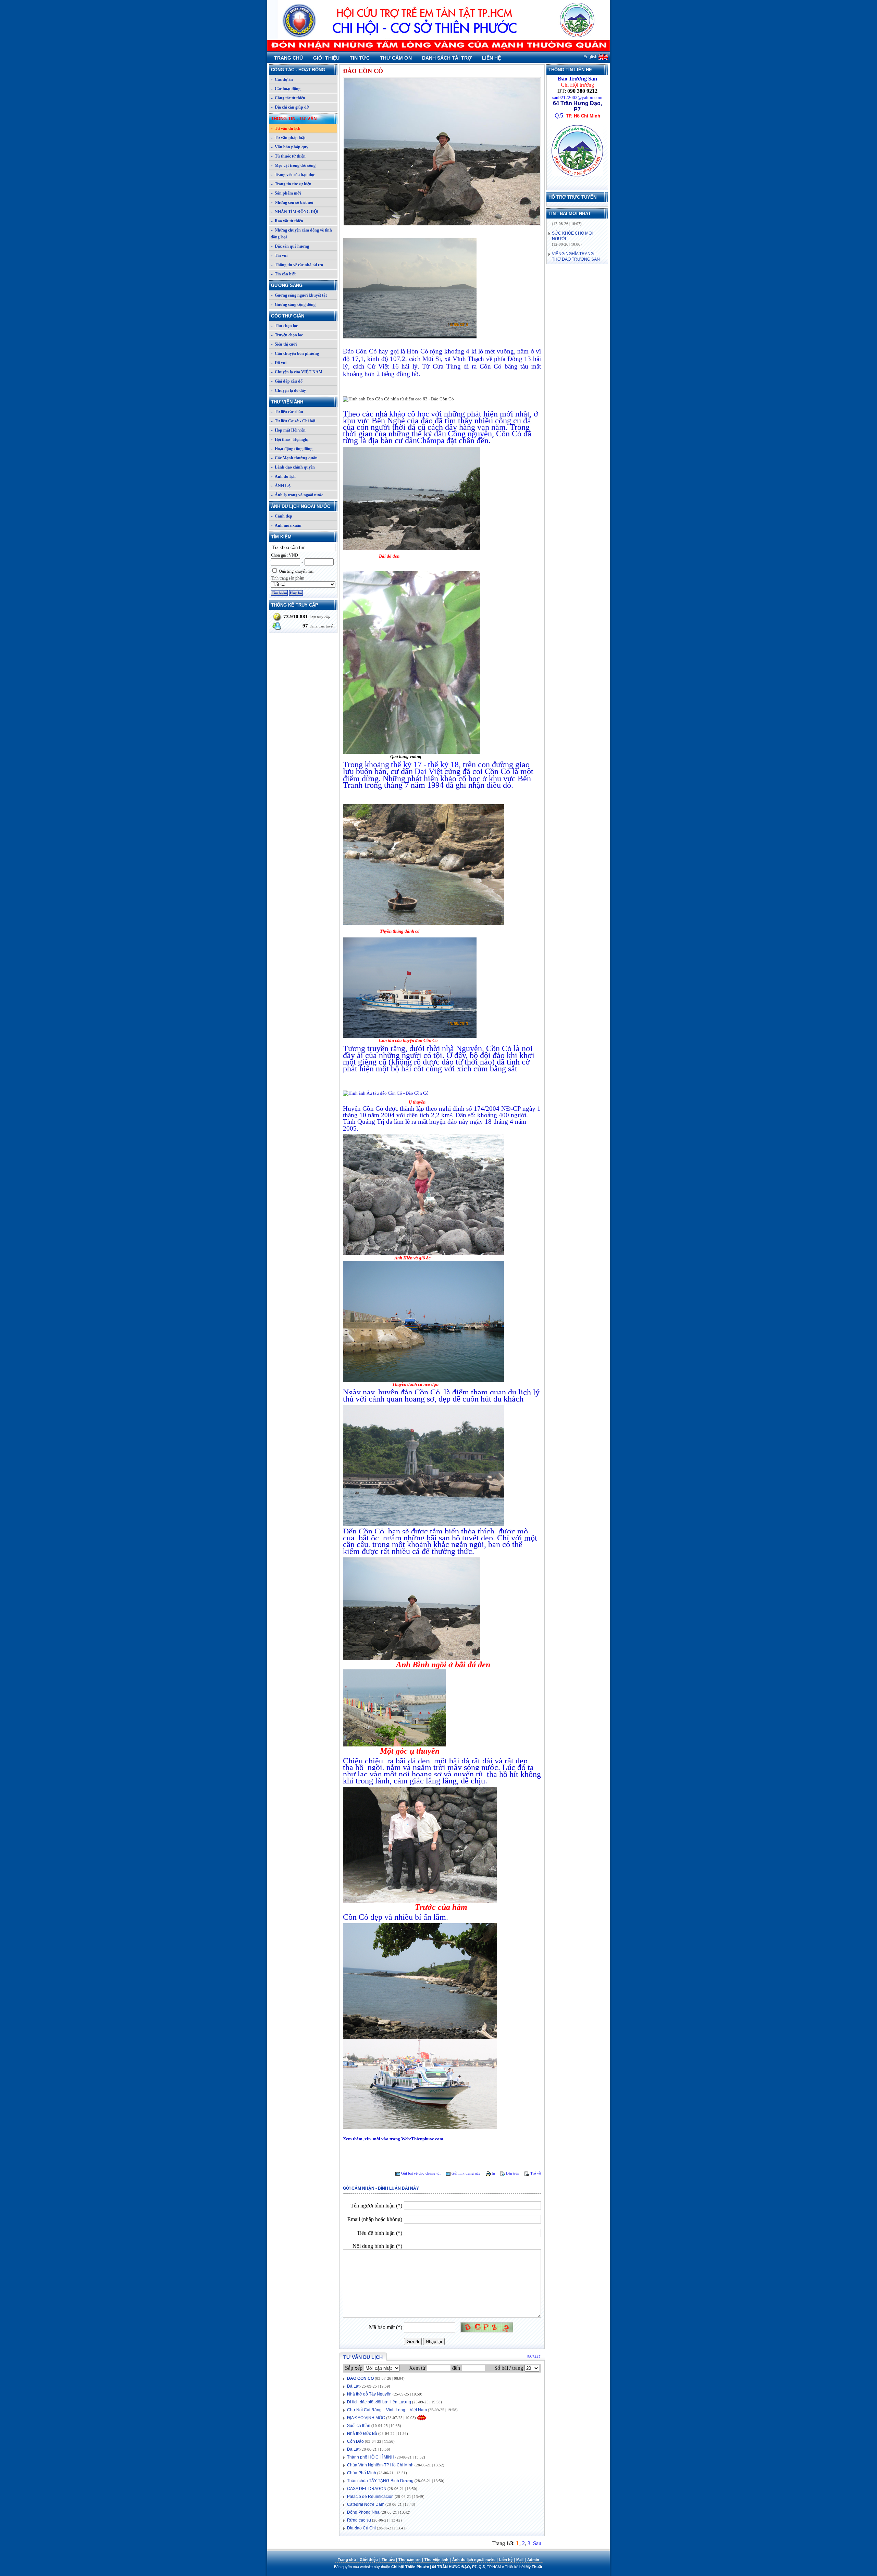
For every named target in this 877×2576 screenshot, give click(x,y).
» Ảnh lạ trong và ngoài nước (297, 495)
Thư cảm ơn (396, 58)
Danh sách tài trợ (447, 58)
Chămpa (431, 440)
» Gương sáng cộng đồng (293, 304)
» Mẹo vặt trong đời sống (293, 165)
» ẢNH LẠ (281, 486)
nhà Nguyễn (462, 1048)
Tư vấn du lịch (363, 2357)
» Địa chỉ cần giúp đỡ (290, 107)
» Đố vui (279, 363)
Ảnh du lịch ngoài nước (301, 506)
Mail (520, 2560)
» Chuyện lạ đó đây (288, 390)
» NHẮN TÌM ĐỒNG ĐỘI (295, 212)
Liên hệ (491, 58)
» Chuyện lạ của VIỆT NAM (297, 372)
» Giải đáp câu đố (287, 381)
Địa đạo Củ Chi (361, 2528)
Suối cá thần (359, 2426)
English (591, 57)
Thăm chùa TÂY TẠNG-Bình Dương (380, 2481)
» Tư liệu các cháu (287, 412)
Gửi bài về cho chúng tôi (420, 2173)
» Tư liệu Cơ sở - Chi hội (293, 421)
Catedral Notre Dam (366, 2504)
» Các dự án (282, 79)
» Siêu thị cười (284, 344)
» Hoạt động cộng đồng (292, 449)
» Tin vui (279, 256)
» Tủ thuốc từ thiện (288, 156)
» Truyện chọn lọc (287, 335)
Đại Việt (429, 771)
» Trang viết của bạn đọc (293, 175)
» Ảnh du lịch (283, 476)
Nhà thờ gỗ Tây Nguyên (369, 2394)
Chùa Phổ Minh (362, 2473)
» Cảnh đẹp (281, 516)
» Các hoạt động (286, 89)
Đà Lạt (353, 2386)
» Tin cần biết (283, 274)
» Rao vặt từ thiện (287, 221)
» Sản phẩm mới (286, 193)
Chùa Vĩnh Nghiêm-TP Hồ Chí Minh (380, 2465)
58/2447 (534, 2357)
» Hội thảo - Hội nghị (289, 439)
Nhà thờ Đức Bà (362, 2434)
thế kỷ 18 (443, 764)
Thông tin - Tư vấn (294, 119)
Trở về (535, 2173)
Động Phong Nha (363, 2512)
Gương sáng (287, 285)
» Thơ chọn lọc (284, 326)
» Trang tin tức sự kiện (291, 184)
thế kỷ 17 (406, 764)
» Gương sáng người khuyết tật (299, 295)
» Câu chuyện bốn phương (295, 353)
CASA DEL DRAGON (367, 2489)
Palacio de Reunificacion (370, 2497)
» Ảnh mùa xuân (286, 525)
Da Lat (353, 2449)
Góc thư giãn (288, 316)
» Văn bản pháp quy (289, 147)
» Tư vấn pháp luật (288, 138)
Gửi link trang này (466, 2173)
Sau (537, 2543)
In (493, 2173)
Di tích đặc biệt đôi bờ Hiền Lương (379, 2402)
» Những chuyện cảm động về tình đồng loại (301, 234)
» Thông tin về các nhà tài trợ (297, 265)
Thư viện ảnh (287, 402)
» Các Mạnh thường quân (294, 458)
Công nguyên (470, 434)
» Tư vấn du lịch (286, 128)
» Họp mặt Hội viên (288, 430)
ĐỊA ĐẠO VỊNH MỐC (366, 2418)
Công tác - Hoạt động (298, 70)
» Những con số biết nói (292, 202)
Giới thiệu (326, 58)
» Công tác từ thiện (288, 98)
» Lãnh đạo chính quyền (293, 467)
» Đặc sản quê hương (290, 246)
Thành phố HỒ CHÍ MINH (371, 2457)
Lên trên (512, 2173)
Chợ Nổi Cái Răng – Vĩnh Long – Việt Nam (387, 2410)
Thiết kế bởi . (524, 2567)
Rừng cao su (359, 2520)
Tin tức (360, 58)
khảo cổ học (409, 414)
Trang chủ (288, 58)
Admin (533, 2560)
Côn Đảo (355, 2441)
